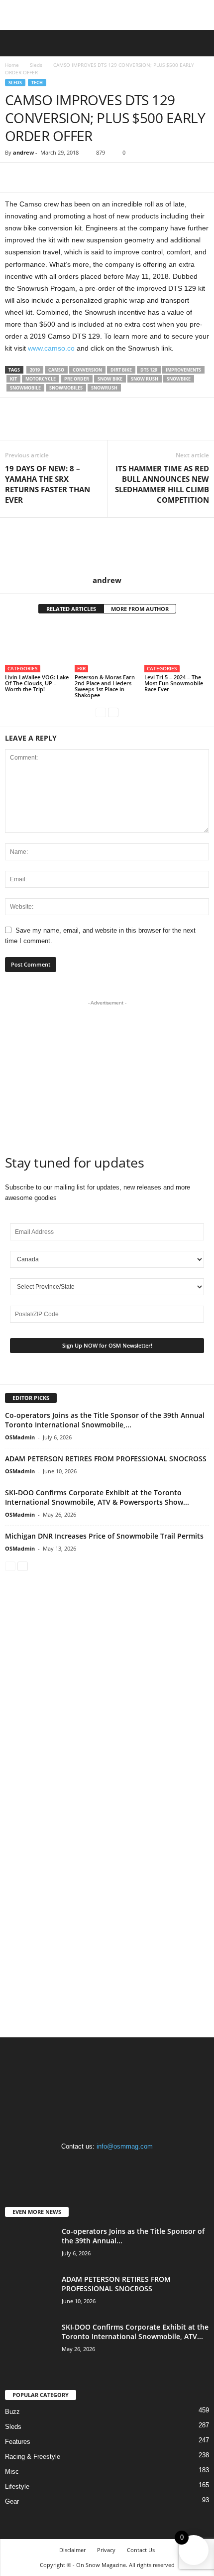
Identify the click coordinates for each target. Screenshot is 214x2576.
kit (13, 379)
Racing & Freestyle (33, 2457)
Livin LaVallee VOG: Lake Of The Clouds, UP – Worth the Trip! (37, 683)
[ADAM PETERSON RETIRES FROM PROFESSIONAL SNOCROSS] (30, 2293)
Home (12, 65)
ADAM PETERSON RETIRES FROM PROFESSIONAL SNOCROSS (106, 1459)
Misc (12, 2472)
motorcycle (41, 379)
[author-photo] (107, 547)
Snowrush (104, 388)
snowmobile (25, 388)
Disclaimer (72, 2550)
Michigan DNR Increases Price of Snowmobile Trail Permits (104, 1536)
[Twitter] (38, 178)
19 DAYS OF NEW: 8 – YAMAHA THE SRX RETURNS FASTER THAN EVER (48, 484)
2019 (35, 370)
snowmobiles (66, 388)
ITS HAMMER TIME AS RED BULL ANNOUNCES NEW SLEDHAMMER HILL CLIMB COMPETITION (162, 484)
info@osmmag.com (125, 2146)
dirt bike (121, 370)
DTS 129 (149, 370)
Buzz (12, 2412)
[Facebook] (15, 178)
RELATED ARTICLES (71, 609)
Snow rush (145, 379)
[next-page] (113, 712)
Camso (56, 370)
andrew (23, 152)
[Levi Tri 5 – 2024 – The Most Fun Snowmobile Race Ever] (177, 648)
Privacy (106, 2550)
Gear (12, 2501)
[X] (128, 2166)
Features (18, 2442)
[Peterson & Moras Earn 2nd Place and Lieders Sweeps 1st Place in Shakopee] (107, 648)
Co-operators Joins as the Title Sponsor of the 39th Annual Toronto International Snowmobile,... (105, 1420)
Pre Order (77, 379)
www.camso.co (51, 348)
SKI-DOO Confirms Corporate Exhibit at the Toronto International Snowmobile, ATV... (135, 2332)
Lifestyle (17, 2486)
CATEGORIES (23, 668)
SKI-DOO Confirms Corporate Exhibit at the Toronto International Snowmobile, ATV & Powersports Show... (97, 1497)
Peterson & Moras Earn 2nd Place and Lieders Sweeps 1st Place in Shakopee (105, 686)
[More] (61, 178)
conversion (87, 370)
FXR (81, 668)
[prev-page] (101, 712)
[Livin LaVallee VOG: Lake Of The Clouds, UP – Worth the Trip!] (37, 648)
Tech (37, 83)
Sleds (36, 65)
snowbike (179, 379)
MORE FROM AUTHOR (140, 609)
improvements (183, 370)
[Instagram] (108, 2166)
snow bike (110, 379)
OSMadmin (20, 1437)
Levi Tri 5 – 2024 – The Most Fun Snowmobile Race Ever (174, 683)
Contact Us (141, 2550)
